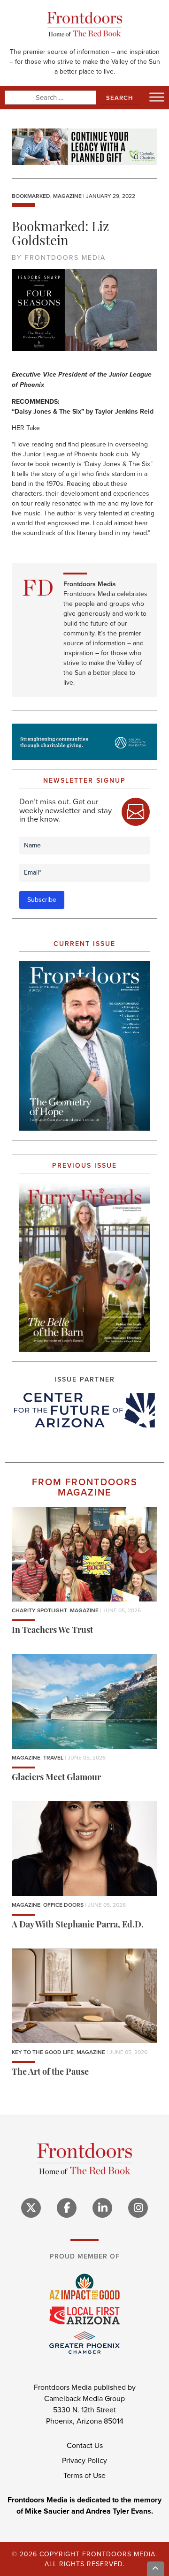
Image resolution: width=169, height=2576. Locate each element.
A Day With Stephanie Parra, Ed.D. (78, 1926)
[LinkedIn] (102, 2208)
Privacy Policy (84, 2460)
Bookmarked (31, 196)
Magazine (67, 196)
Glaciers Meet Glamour (56, 1778)
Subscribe (42, 900)
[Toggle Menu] (157, 97)
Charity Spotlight (39, 1610)
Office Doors (63, 1905)
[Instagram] (138, 2208)
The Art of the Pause (50, 2073)
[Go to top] (156, 2569)
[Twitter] (31, 2208)
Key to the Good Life (43, 2052)
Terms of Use (84, 2475)
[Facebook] (67, 2208)
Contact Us (85, 2445)
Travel (53, 1758)
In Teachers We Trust (52, 1631)
